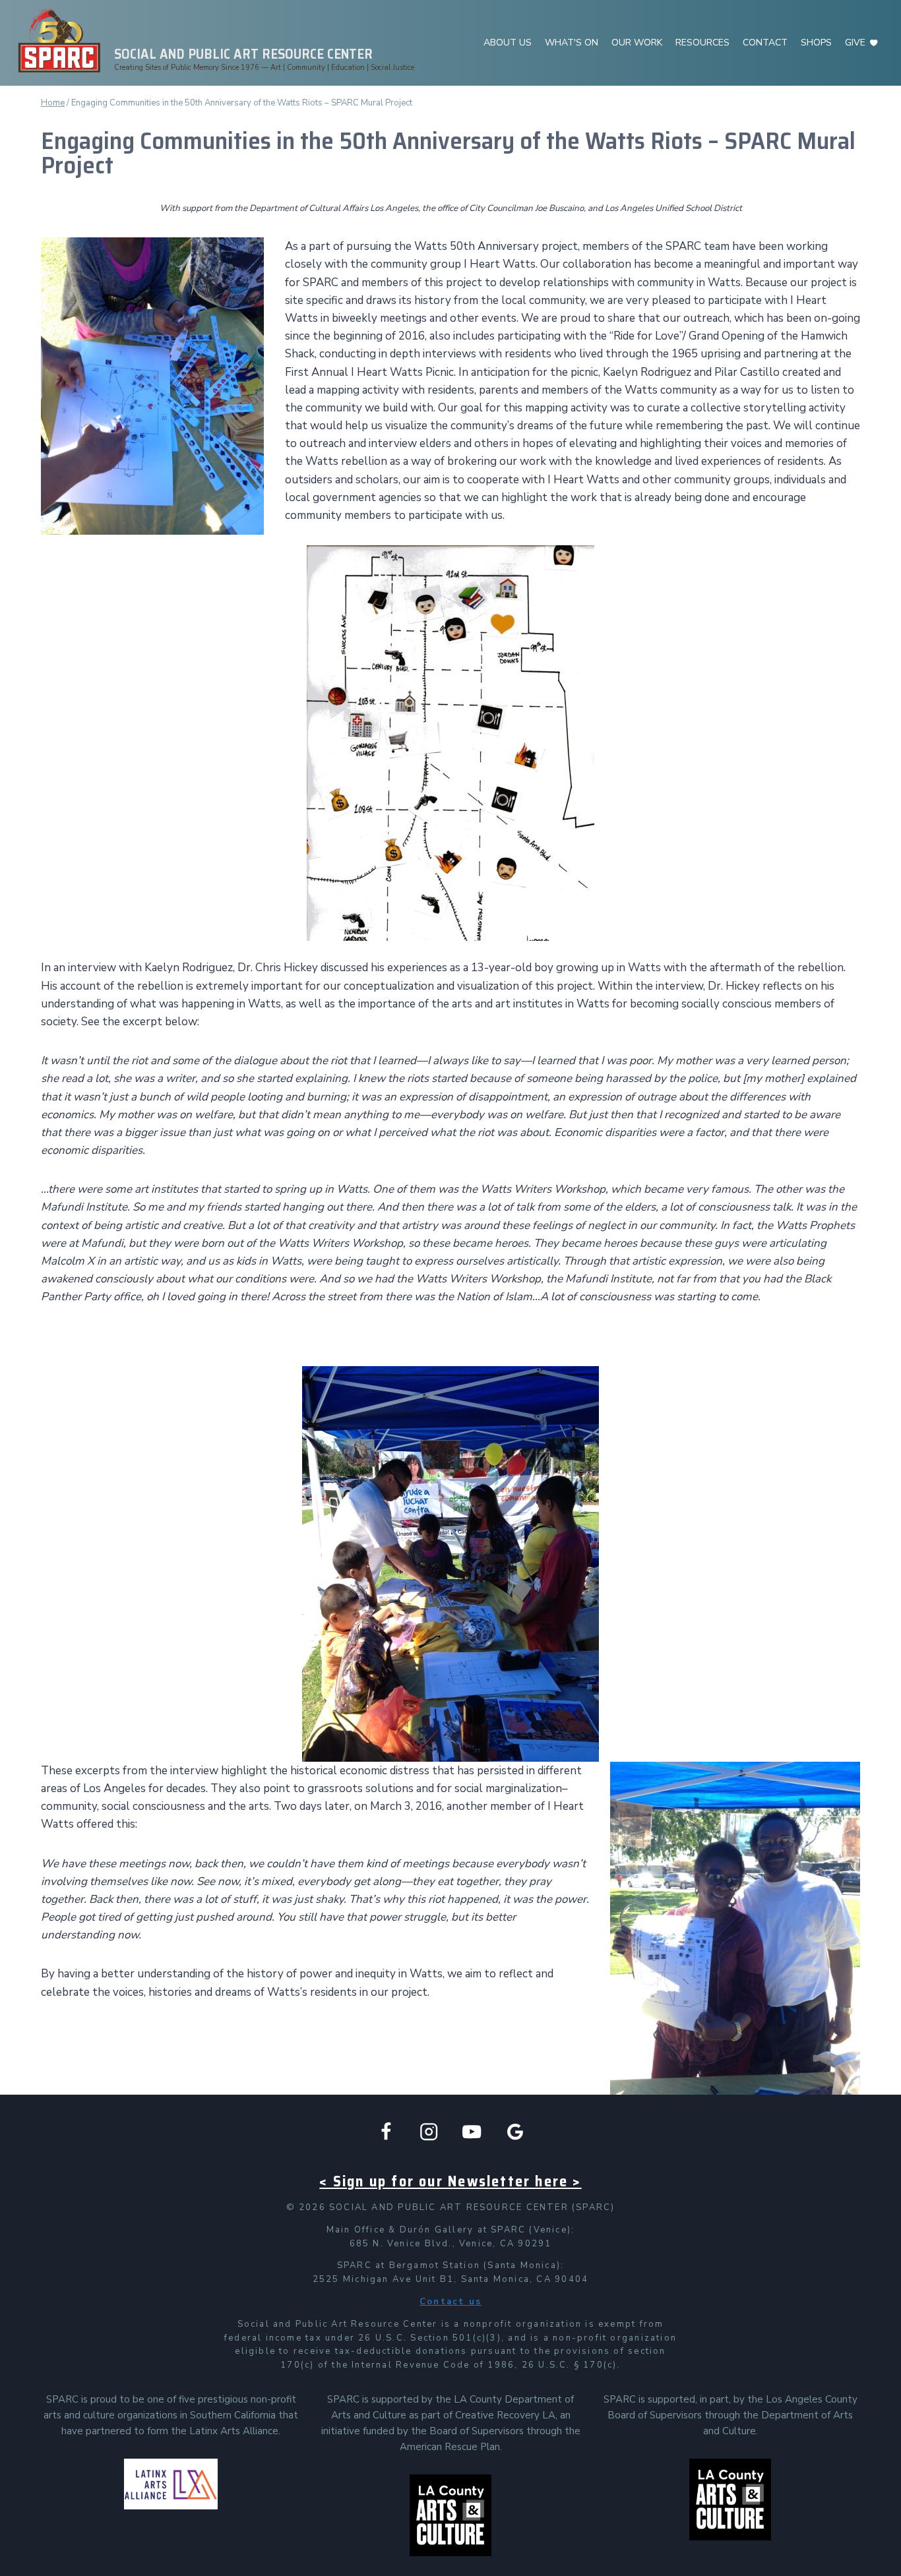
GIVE (855, 43)
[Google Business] (515, 2132)
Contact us (450, 2302)
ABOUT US (508, 43)
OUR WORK (637, 43)
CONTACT (765, 43)
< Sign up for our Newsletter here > (450, 2181)
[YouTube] (472, 2132)
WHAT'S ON (572, 43)
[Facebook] (386, 2132)
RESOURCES (702, 43)
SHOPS (816, 43)
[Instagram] (429, 2132)
